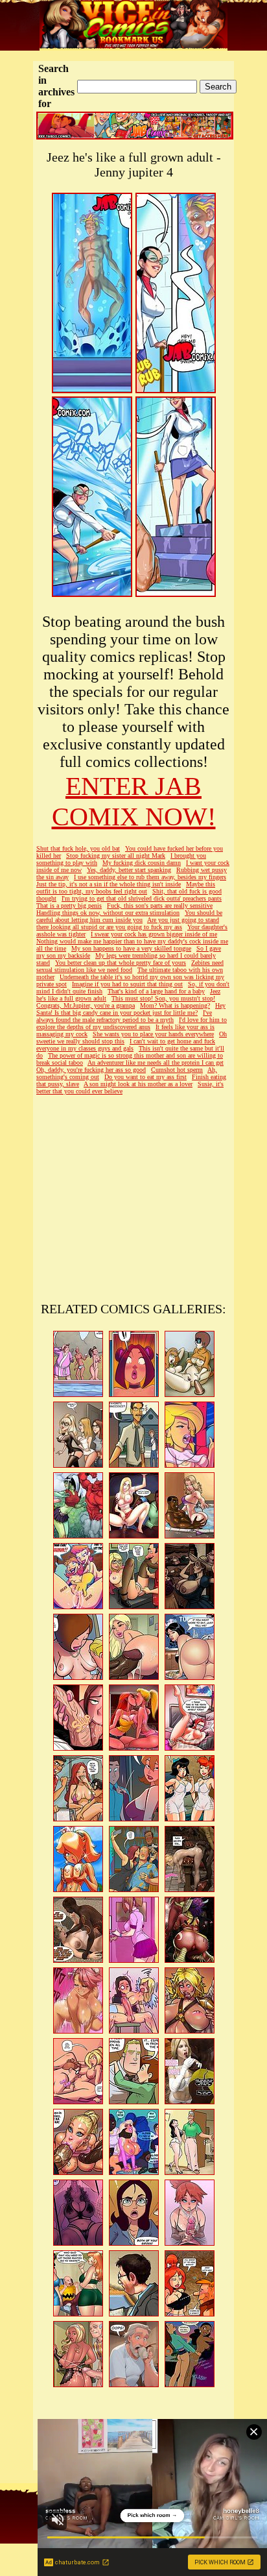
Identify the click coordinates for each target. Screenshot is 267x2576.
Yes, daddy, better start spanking (129, 870)
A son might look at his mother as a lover (138, 1084)
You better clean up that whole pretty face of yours (121, 963)
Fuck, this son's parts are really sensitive (160, 905)
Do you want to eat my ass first (145, 1077)
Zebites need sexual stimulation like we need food (130, 966)
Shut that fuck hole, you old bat (78, 848)
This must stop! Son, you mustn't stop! (163, 998)
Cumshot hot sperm (177, 1070)
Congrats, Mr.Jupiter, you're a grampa (86, 1005)
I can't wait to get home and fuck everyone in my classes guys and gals (126, 1045)
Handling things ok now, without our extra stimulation (108, 913)
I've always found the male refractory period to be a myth (124, 1016)
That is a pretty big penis (69, 905)
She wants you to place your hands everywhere (153, 1034)
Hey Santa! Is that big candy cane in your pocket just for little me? (131, 1009)
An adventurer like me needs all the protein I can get (156, 1063)
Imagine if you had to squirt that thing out (127, 984)
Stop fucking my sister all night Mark (116, 856)
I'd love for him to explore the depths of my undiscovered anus (132, 1023)
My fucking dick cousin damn (142, 863)
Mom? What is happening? (175, 1005)
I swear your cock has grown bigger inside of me (154, 934)
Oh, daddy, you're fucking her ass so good (91, 1070)
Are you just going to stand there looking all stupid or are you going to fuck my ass (128, 923)
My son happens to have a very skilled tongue (131, 948)
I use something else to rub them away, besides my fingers (150, 877)
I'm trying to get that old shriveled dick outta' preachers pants (142, 898)
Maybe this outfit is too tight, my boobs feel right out (126, 888)
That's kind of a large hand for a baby (156, 991)
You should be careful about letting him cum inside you (129, 916)
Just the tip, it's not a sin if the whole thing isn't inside (109, 884)
